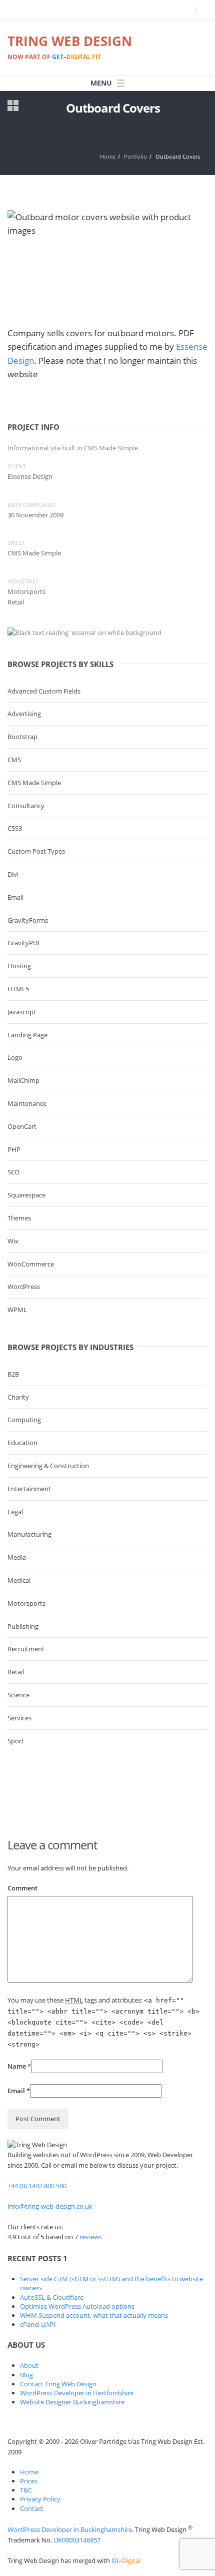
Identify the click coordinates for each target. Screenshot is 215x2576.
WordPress (24, 1286)
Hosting (19, 966)
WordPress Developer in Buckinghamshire (70, 2529)
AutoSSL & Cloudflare (52, 2297)
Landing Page (27, 1035)
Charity (18, 1397)
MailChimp (23, 1080)
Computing (24, 1420)
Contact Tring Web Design (58, 2384)
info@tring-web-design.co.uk (50, 2206)
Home (108, 156)
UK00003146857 (77, 2540)
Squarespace (26, 1195)
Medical (19, 1580)
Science (18, 1695)
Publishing (23, 1626)
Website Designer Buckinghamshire (72, 2402)
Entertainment (29, 1489)
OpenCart (22, 1126)
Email (15, 897)
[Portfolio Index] (13, 110)
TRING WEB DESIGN (70, 47)
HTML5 (18, 989)
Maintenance (27, 1103)
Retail (16, 1672)
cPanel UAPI (38, 2324)
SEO (13, 1172)
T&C (26, 2490)
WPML (17, 1310)
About (29, 2365)
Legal (15, 1512)
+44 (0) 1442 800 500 (37, 2186)
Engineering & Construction (48, 1466)
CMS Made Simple (34, 783)
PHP (14, 1149)
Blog (26, 2375)
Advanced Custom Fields (44, 691)
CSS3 (15, 828)
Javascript (22, 1012)
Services (19, 1718)
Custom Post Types (36, 851)
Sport (16, 1741)
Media (17, 1557)
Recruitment (26, 1649)
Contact (32, 2508)
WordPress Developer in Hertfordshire (77, 2393)
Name (17, 2066)
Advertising (24, 714)
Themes (19, 1218)
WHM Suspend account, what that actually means (94, 2315)
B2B (13, 1374)
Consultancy (26, 806)
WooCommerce (31, 1264)
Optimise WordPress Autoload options (77, 2306)
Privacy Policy (40, 2499)
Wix (13, 1241)
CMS (14, 760)
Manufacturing (29, 1534)
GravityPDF (24, 943)
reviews (91, 2237)
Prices (29, 2481)
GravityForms (28, 920)
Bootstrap (22, 737)
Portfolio (135, 156)
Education (22, 1443)
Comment (22, 1888)
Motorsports (26, 1603)
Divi (13, 874)
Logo (15, 1057)
